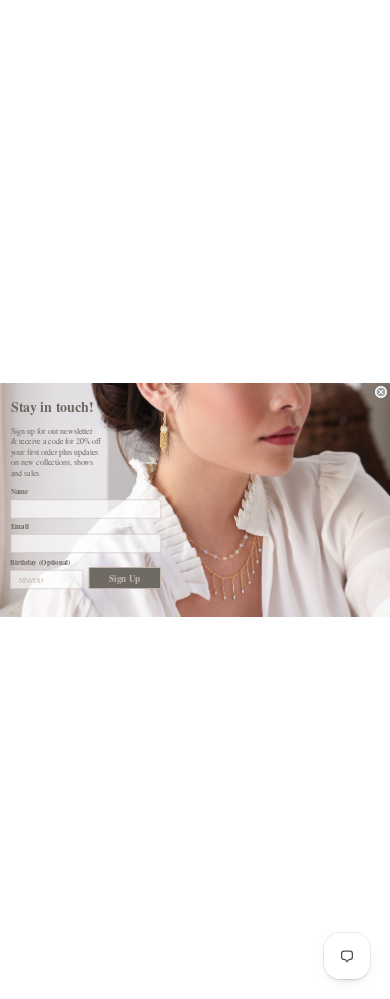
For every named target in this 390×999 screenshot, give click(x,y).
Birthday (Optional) (40, 561)
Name (20, 491)
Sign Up (124, 577)
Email (20, 525)
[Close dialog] (381, 392)
